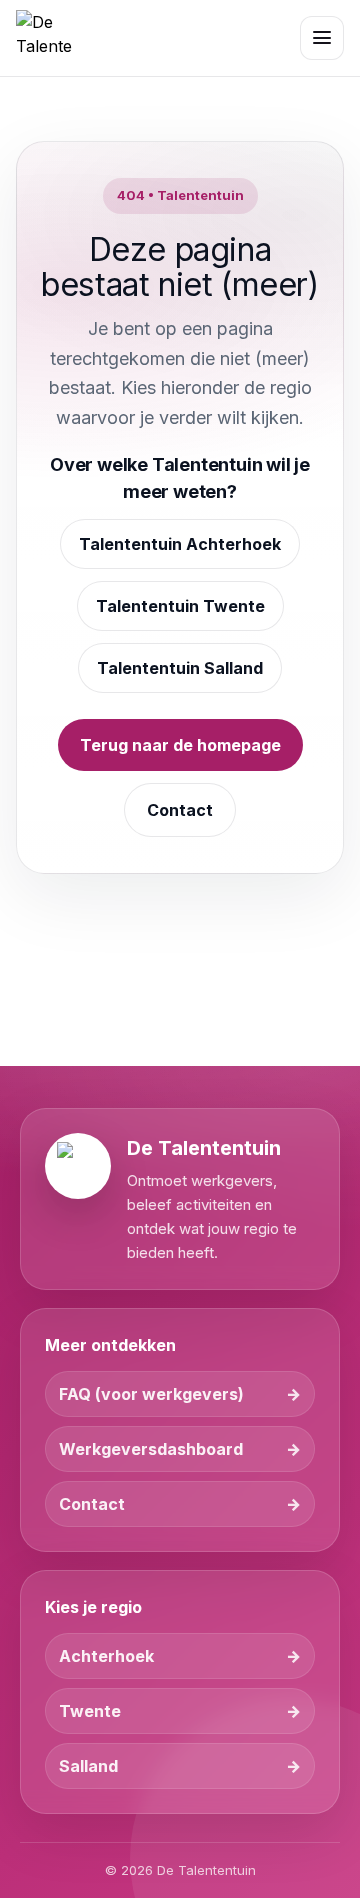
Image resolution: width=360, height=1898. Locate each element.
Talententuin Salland (180, 668)
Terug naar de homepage (180, 745)
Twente (90, 1711)
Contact (180, 810)
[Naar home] (44, 38)
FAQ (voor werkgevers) (151, 1394)
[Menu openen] (322, 38)
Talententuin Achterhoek (180, 544)
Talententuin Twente (180, 606)
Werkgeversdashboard (151, 1449)
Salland (88, 1766)
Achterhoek (106, 1656)
